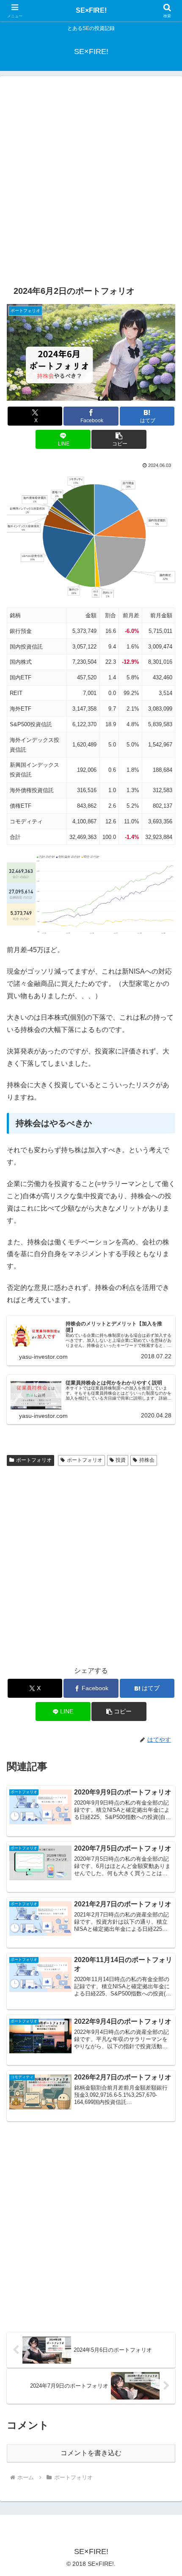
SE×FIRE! (91, 10)
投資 (121, 1460)
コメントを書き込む (91, 2453)
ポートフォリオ (34, 1460)
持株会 (147, 1460)
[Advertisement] (91, 180)
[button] (119, 439)
